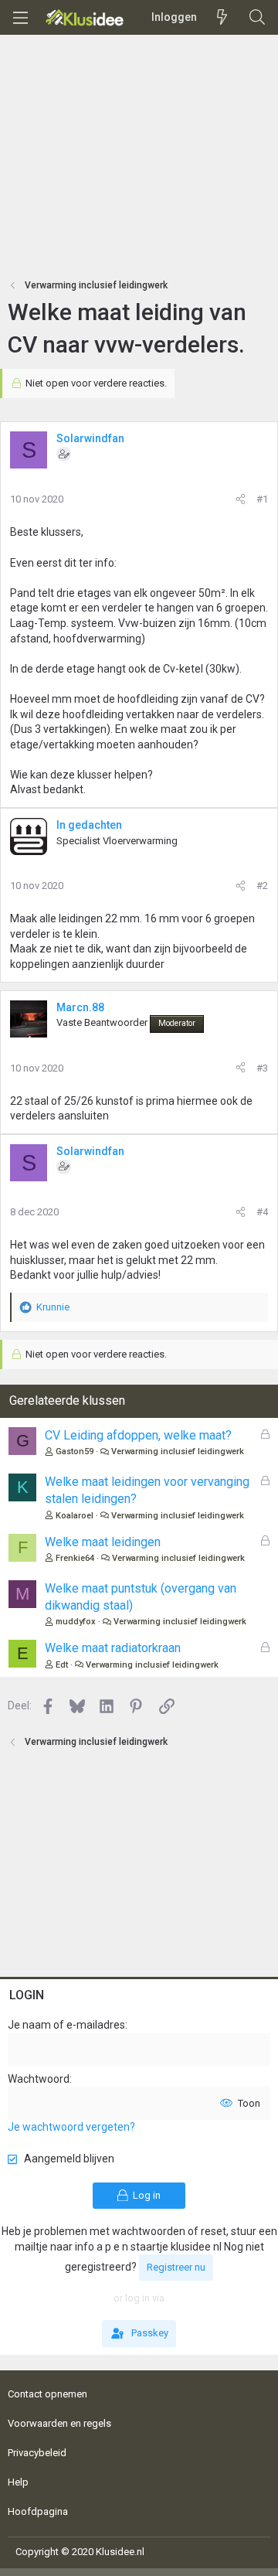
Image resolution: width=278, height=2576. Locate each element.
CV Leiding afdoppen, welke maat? (138, 1435)
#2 (262, 886)
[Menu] (20, 18)
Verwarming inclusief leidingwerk (178, 1452)
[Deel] (241, 499)
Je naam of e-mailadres (66, 2025)
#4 (262, 1212)
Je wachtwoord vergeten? (71, 2127)
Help (18, 2482)
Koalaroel (75, 1516)
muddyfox (76, 1622)
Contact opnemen (47, 2394)
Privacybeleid (37, 2453)
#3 (262, 1068)
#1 (262, 499)
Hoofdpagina (38, 2511)
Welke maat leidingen (103, 1542)
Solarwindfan (90, 438)
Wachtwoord (39, 2079)
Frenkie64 (75, 1558)
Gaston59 (75, 1452)
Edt (62, 1665)
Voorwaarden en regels (59, 2423)
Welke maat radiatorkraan (113, 1648)
